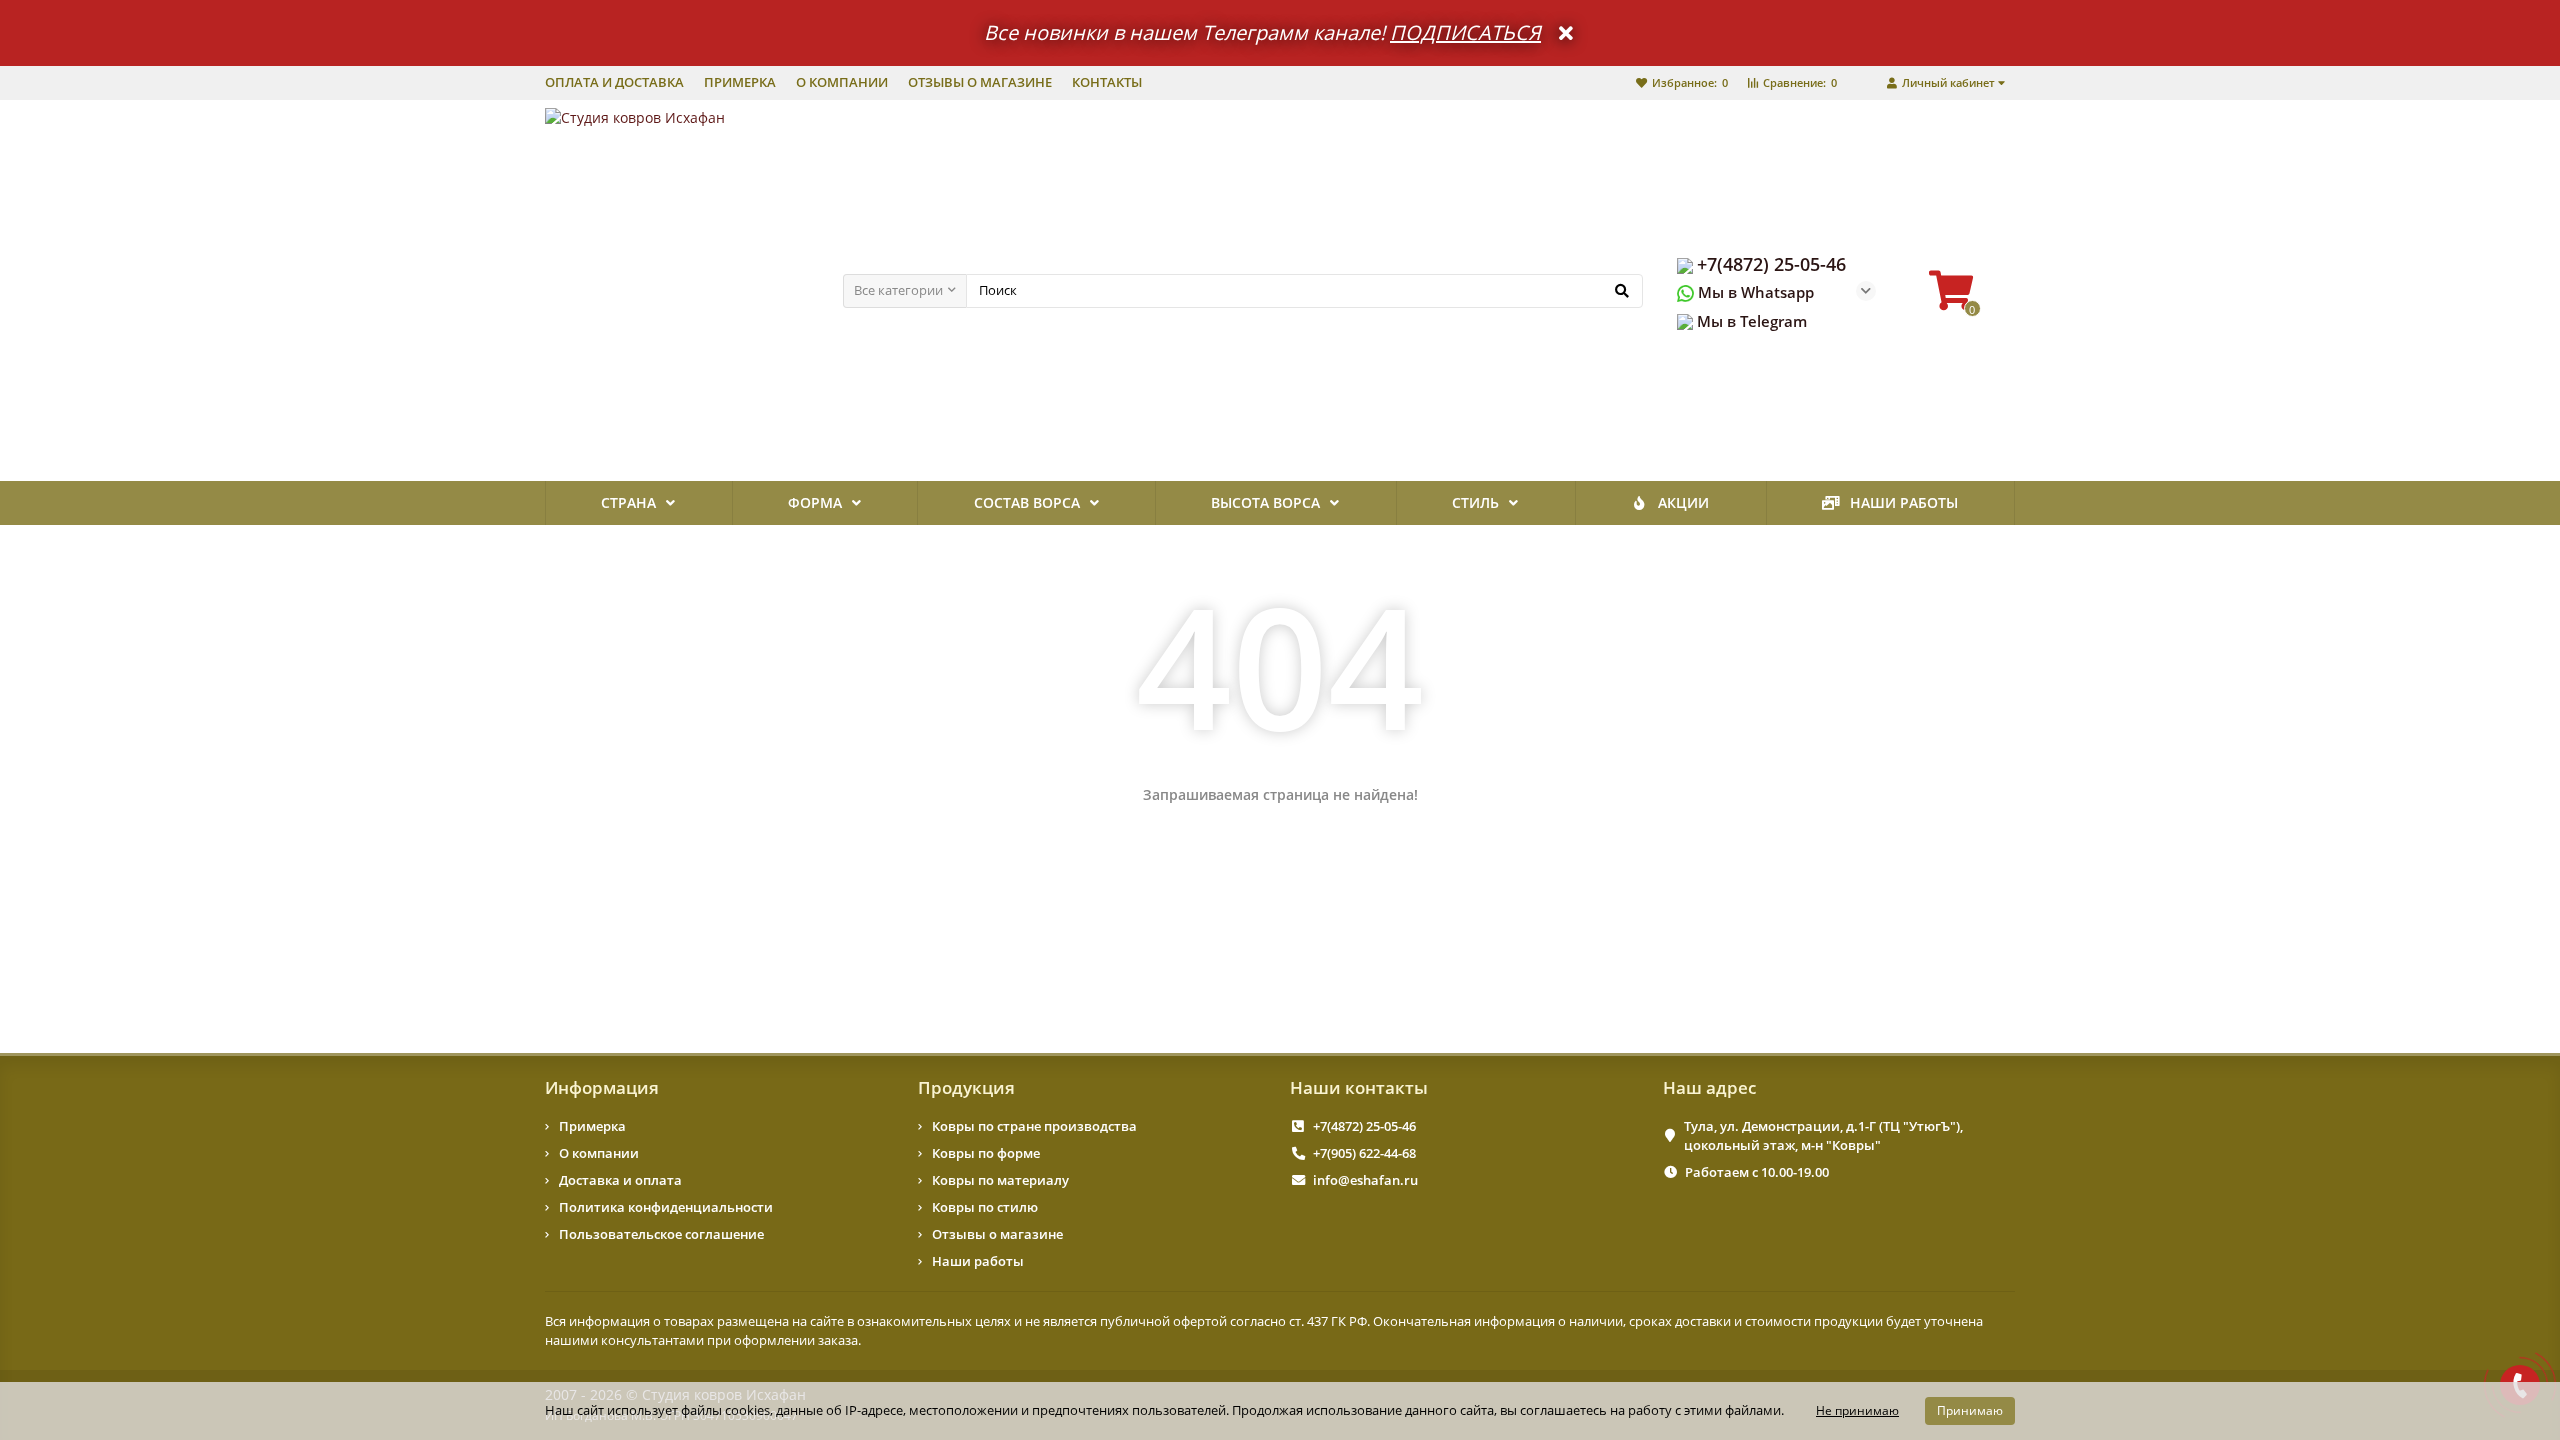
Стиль (1475, 502)
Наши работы (1904, 502)
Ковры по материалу (1000, 1180)
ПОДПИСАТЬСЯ (1465, 32)
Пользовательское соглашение (661, 1234)
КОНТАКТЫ (1107, 82)
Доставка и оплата (620, 1180)
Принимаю (1970, 1410)
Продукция (966, 1087)
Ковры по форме (986, 1153)
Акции (1683, 502)
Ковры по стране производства (1034, 1126)
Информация (602, 1087)
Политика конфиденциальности (666, 1207)
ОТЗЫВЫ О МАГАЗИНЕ (980, 82)
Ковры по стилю (985, 1207)
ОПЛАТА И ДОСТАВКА (614, 82)
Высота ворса (1265, 502)
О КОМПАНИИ (842, 82)
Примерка (592, 1126)
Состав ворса (1027, 502)
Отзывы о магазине (997, 1234)
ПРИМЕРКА (740, 82)
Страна (628, 502)
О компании (599, 1153)
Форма (815, 502)
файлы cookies (725, 1410)
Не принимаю (1857, 1410)
